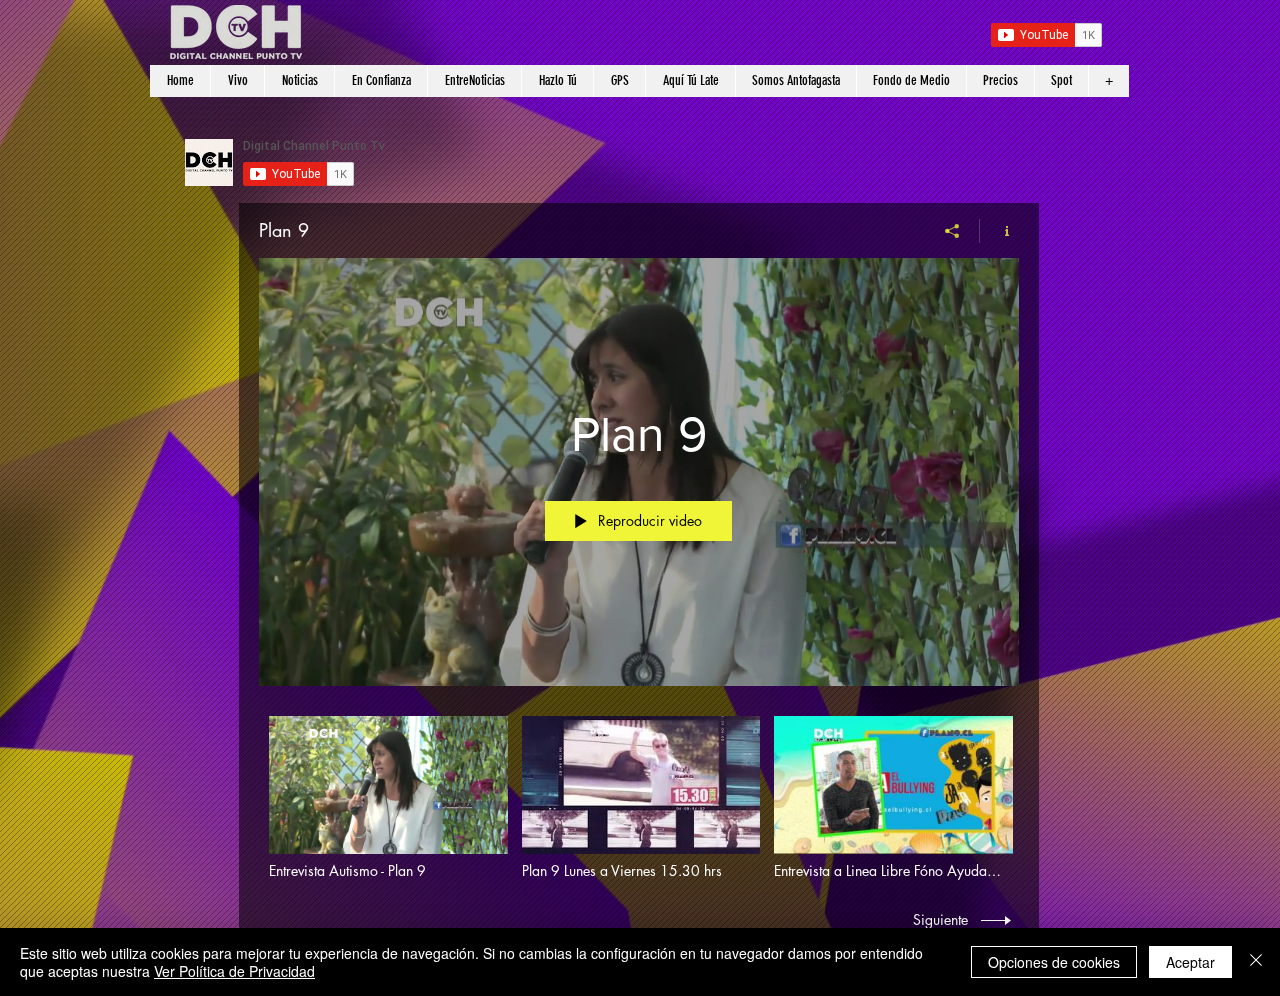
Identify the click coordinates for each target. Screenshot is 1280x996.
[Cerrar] (1256, 962)
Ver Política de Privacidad (234, 971)
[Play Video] (388, 797)
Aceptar (1190, 962)
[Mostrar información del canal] (999, 231)
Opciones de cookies (1054, 962)
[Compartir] (952, 231)
